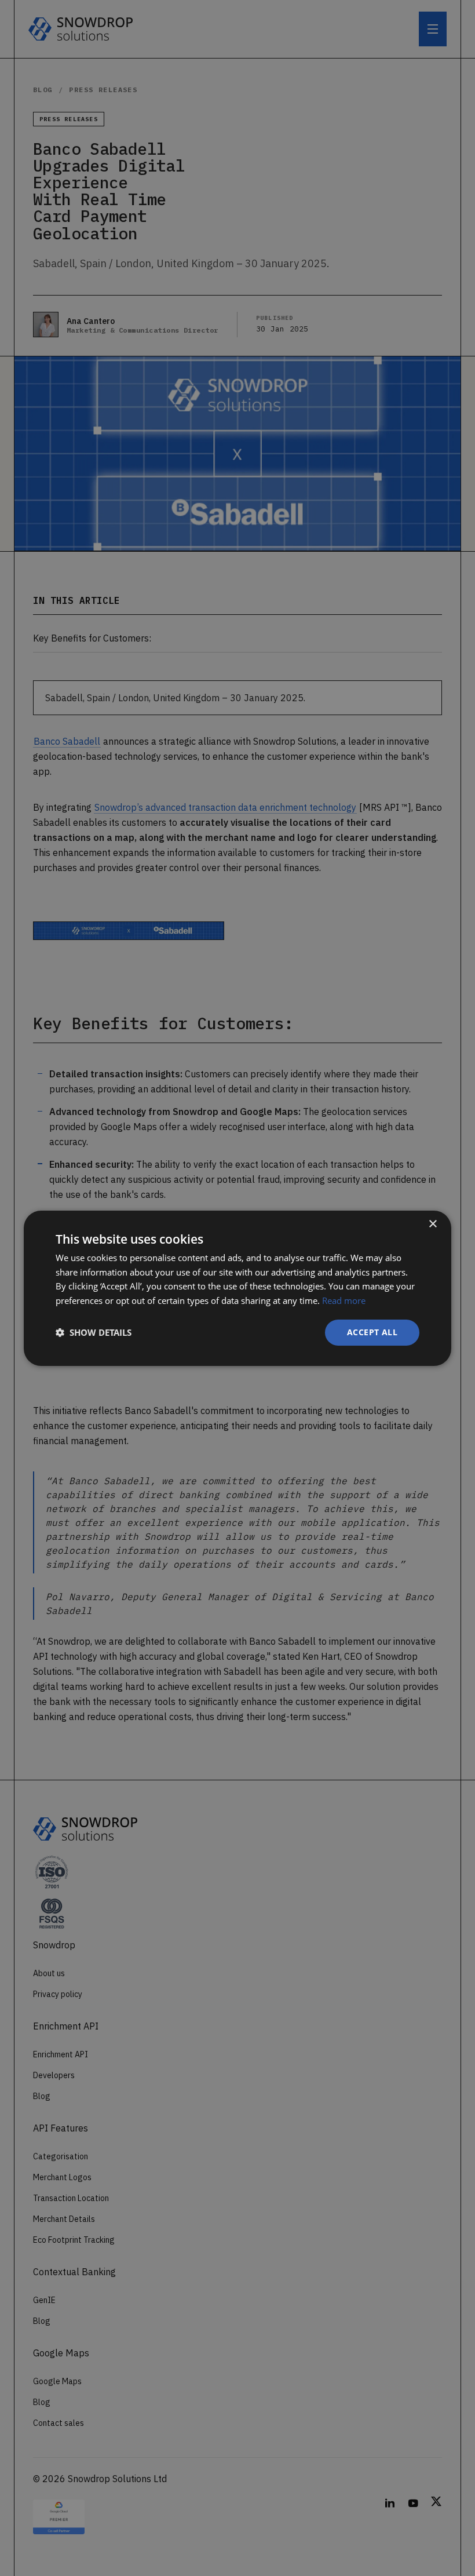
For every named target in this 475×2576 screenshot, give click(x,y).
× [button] (432, 1224)
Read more (344, 1300)
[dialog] (237, 1288)
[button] (94, 1332)
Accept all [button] (372, 1332)
